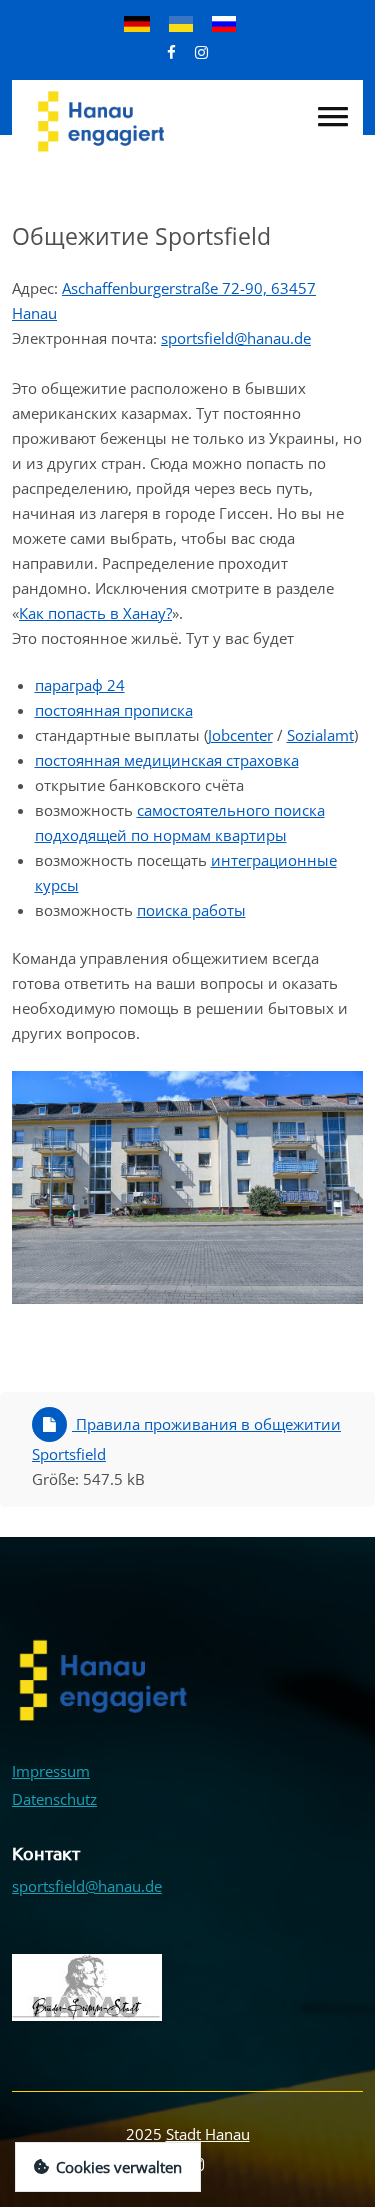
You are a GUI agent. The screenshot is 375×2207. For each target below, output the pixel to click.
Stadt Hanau (208, 2134)
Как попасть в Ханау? (95, 613)
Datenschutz (54, 1799)
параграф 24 (80, 685)
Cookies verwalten (119, 2167)
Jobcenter (240, 735)
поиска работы (191, 910)
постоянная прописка (114, 710)
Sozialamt (320, 735)
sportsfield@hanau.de (236, 338)
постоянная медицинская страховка (167, 760)
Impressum (51, 1771)
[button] (333, 116)
